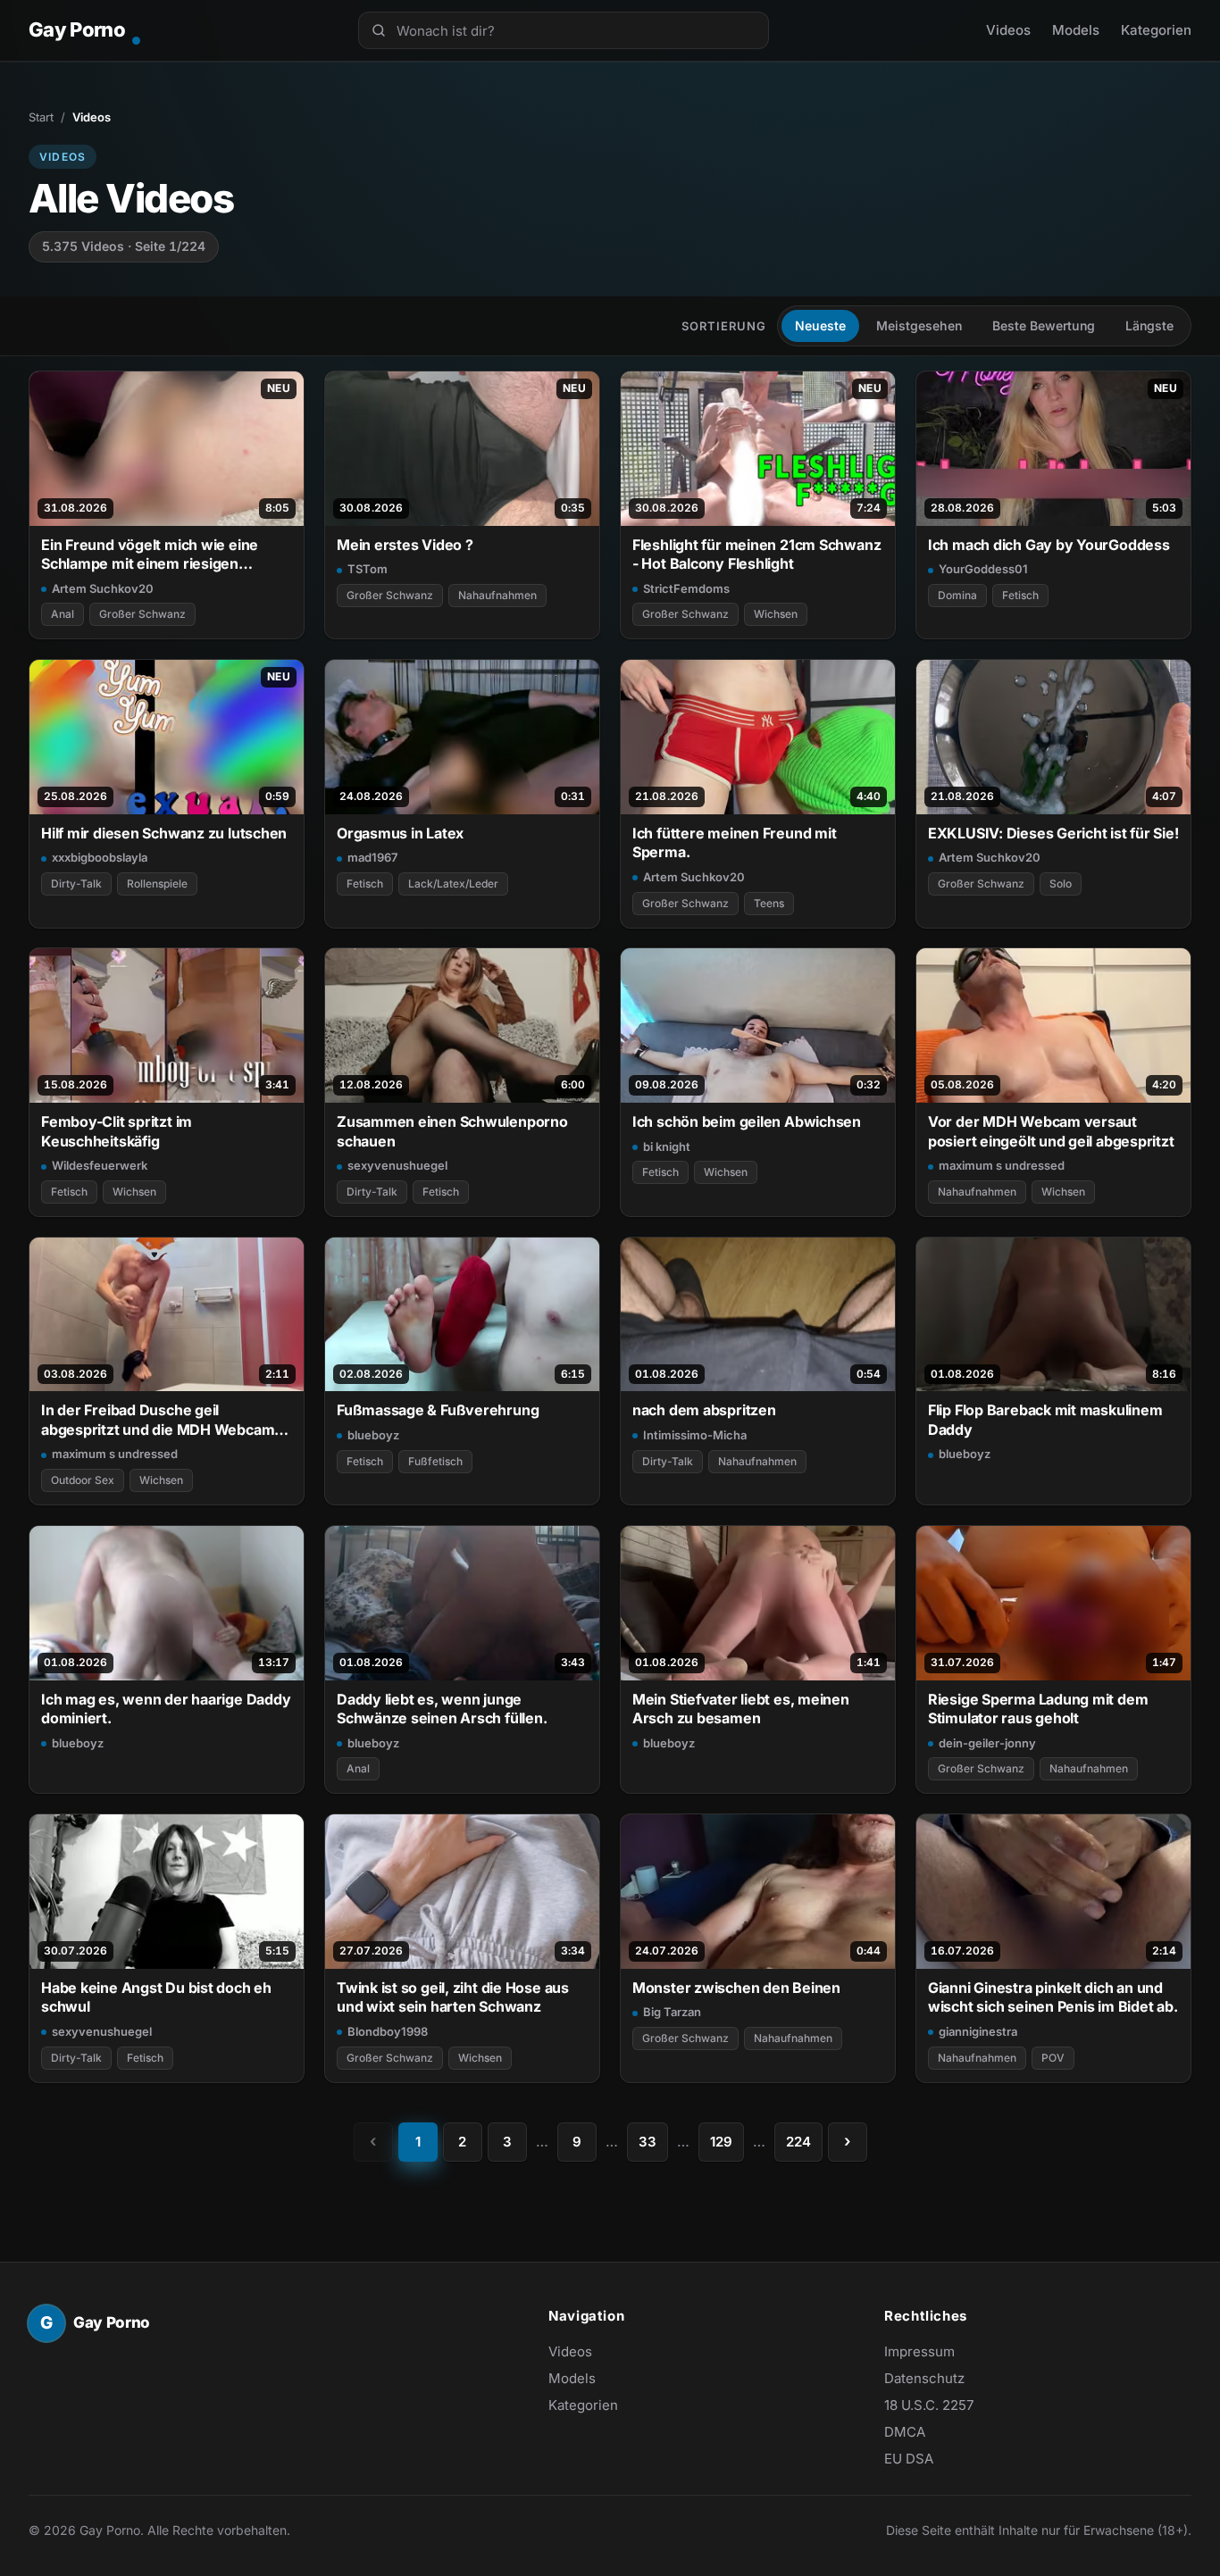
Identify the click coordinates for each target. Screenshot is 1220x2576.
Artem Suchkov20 (103, 588)
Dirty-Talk (76, 884)
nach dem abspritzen (704, 1410)
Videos (1008, 30)
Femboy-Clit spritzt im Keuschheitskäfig (117, 1131)
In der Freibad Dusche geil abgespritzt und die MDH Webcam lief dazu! (158, 1420)
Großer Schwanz (142, 614)
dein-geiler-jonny (987, 1743)
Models (1076, 30)
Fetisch (1020, 595)
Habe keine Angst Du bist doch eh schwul (156, 1997)
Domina (957, 595)
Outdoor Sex (83, 1480)
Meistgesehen (919, 325)
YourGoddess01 (983, 569)
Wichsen (776, 614)
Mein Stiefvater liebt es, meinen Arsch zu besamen (741, 1709)
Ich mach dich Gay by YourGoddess (1049, 545)
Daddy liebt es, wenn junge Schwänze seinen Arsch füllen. (442, 1709)
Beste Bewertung (1044, 325)
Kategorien (1156, 30)
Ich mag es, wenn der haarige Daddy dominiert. (166, 1709)
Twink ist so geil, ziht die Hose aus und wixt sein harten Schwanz (453, 1997)
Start (41, 117)
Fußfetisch (435, 1461)
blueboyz (373, 1435)
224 (798, 2142)
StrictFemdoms (686, 588)
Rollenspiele (157, 884)
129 (721, 2142)
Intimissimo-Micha (695, 1435)
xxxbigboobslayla (100, 857)
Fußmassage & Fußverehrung (438, 1410)
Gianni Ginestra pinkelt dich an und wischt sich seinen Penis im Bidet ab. (1053, 1997)
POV (1053, 2058)
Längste (1149, 325)
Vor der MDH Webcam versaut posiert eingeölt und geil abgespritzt (1051, 1131)
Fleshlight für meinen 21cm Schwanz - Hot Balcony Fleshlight (756, 554)
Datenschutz (924, 2378)
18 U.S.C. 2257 (929, 2405)
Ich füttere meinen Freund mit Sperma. (735, 842)
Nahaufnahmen (497, 595)
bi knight (667, 1146)
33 (648, 2142)
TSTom (368, 569)
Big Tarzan (672, 2012)
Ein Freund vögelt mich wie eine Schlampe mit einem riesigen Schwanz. (150, 555)
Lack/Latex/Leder (453, 884)
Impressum (919, 2351)
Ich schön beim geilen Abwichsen (747, 1121)
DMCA (905, 2432)
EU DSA (909, 2459)
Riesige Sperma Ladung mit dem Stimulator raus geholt (1038, 1709)
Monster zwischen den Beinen (736, 1988)
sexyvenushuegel (397, 1165)
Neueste (820, 325)
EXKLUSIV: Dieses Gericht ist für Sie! (1053, 833)
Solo (1061, 884)
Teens (769, 903)
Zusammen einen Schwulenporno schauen (452, 1131)
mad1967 (372, 857)
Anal (63, 614)
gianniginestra (978, 2031)
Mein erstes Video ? (405, 545)
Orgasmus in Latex (400, 833)
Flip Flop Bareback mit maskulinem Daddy (1045, 1419)
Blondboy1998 (388, 2031)
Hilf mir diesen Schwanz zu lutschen (164, 833)
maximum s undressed (1002, 1165)
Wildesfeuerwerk (100, 1165)
